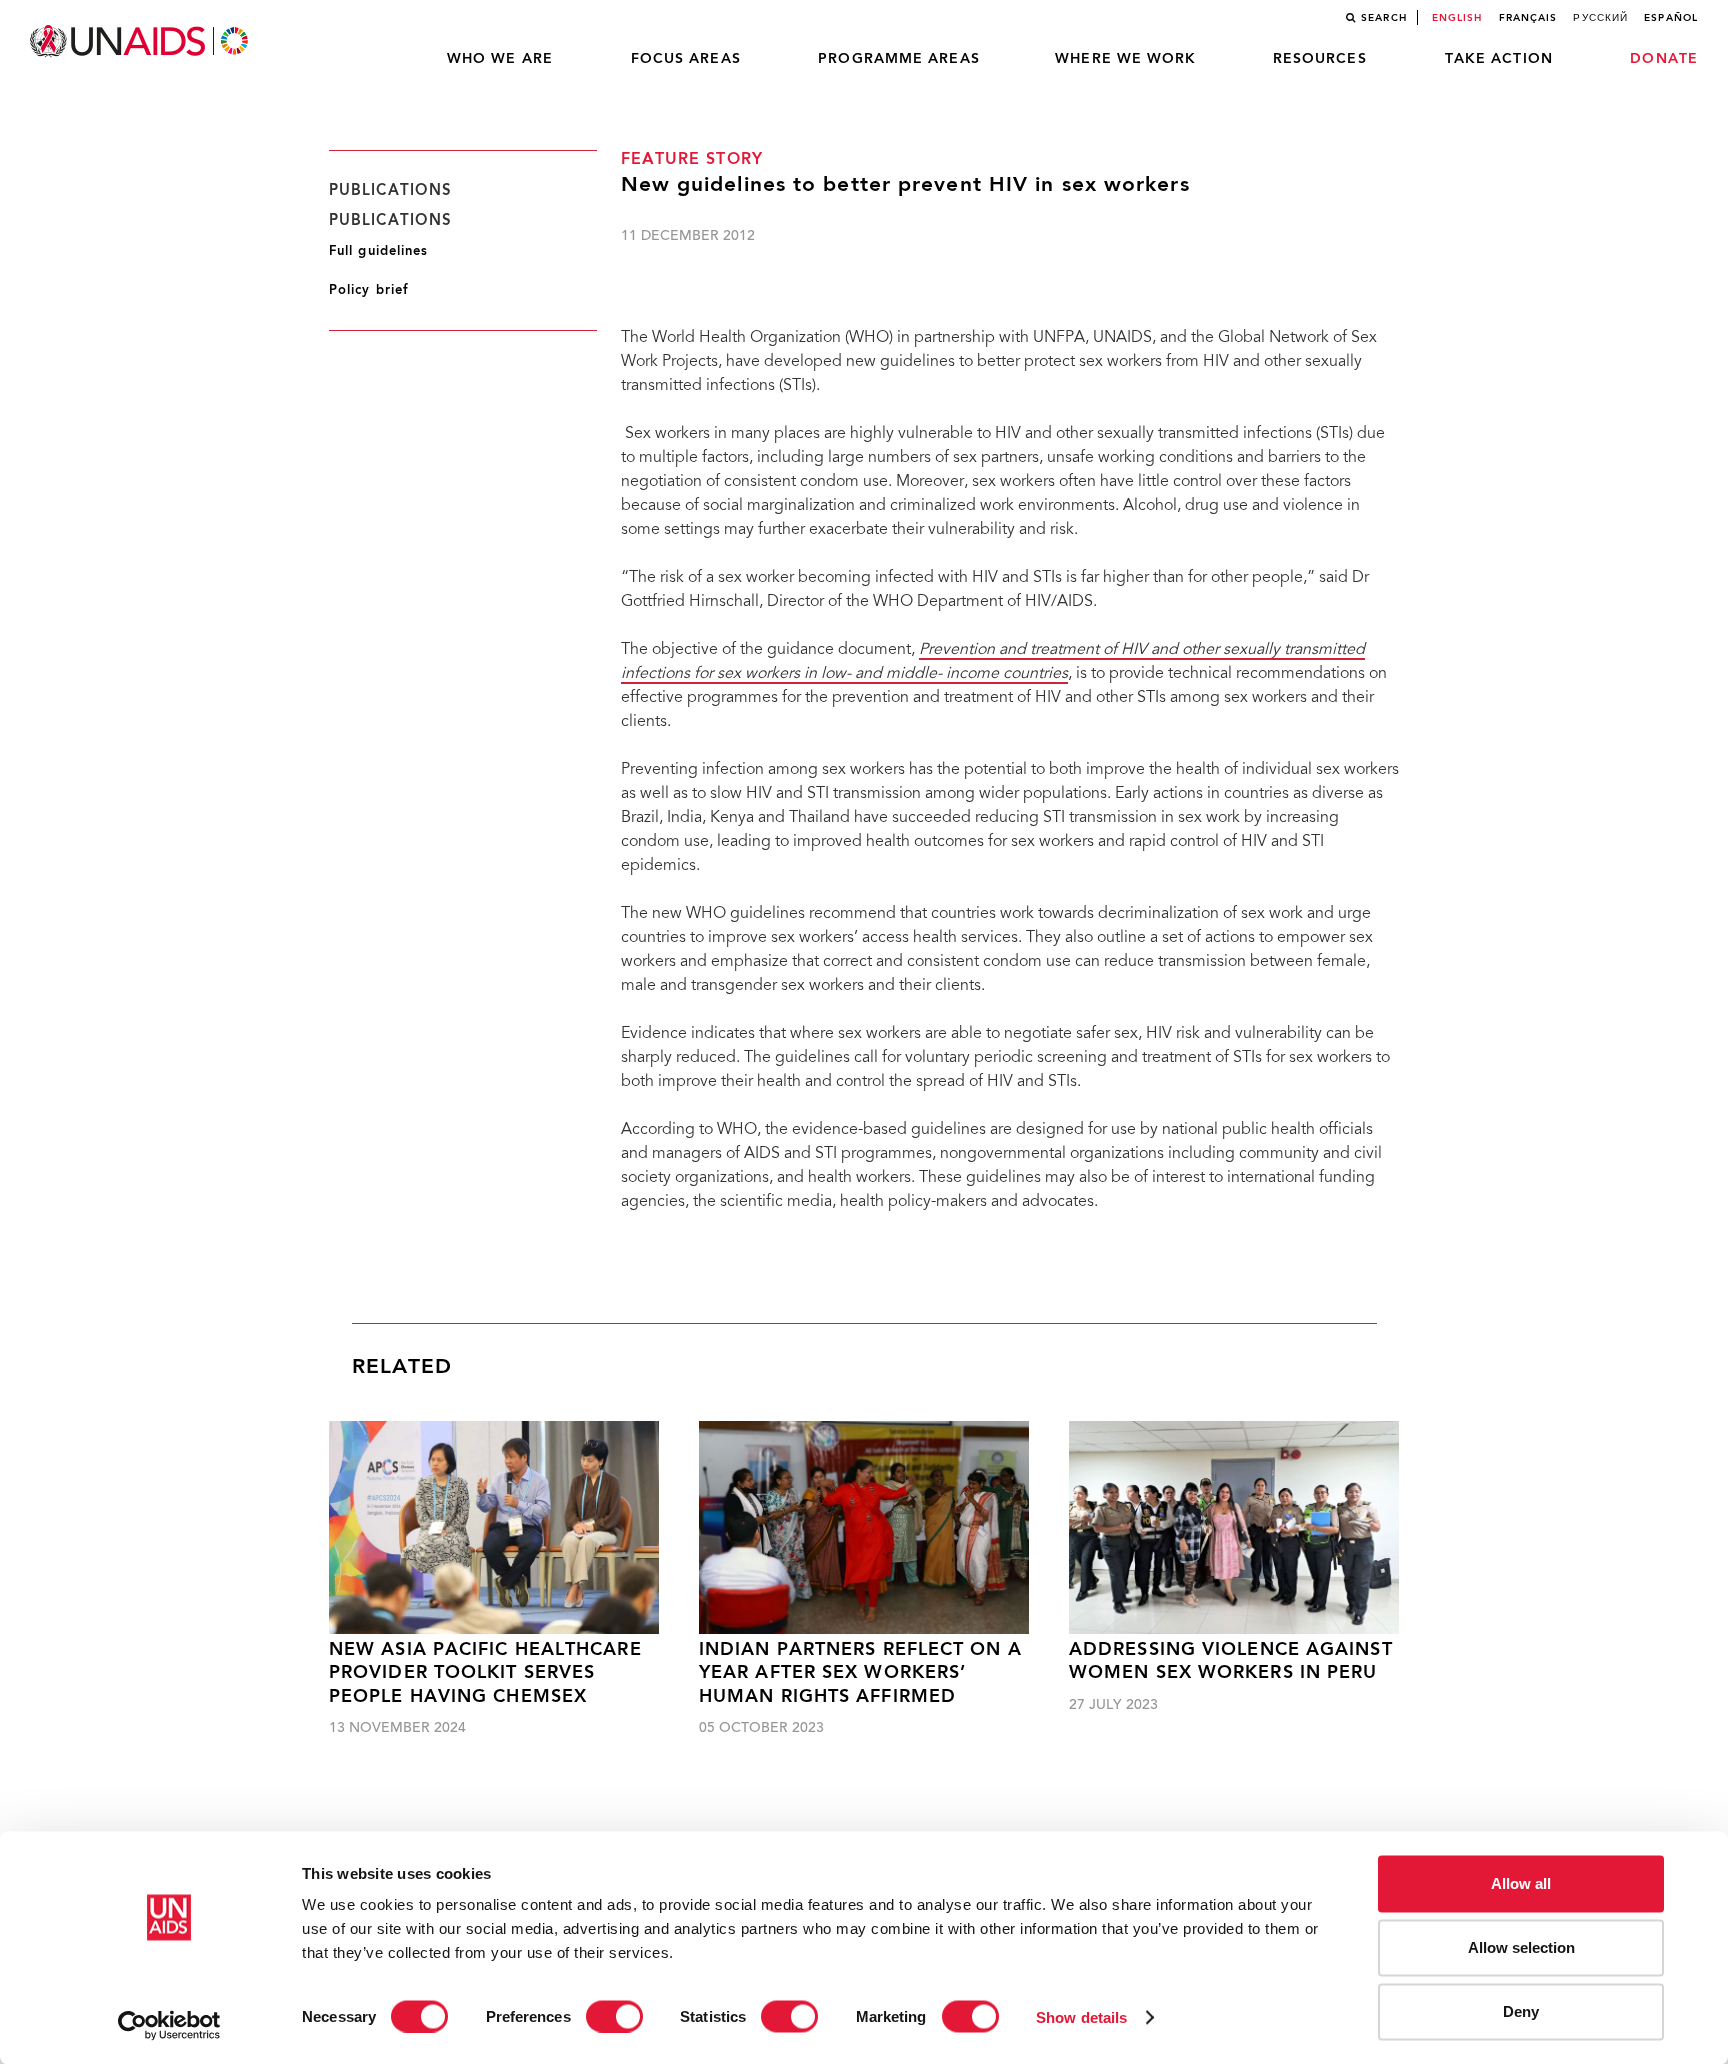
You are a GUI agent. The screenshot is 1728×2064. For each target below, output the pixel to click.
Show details (1081, 2016)
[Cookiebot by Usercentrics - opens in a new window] (169, 2025)
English (1457, 18)
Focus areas (686, 59)
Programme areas (899, 59)
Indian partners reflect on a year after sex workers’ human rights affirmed (860, 1674)
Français (1528, 18)
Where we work (1125, 59)
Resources (1320, 59)
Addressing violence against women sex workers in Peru (1231, 1662)
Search (1384, 18)
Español (1671, 18)
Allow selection (1521, 1947)
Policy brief (369, 290)
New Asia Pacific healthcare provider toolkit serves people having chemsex (485, 1674)
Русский (1600, 18)
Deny (1521, 2011)
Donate (1664, 59)
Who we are (500, 59)
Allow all (1521, 1883)
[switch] (614, 2016)
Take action (1499, 59)
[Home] (141, 41)
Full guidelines (379, 251)
